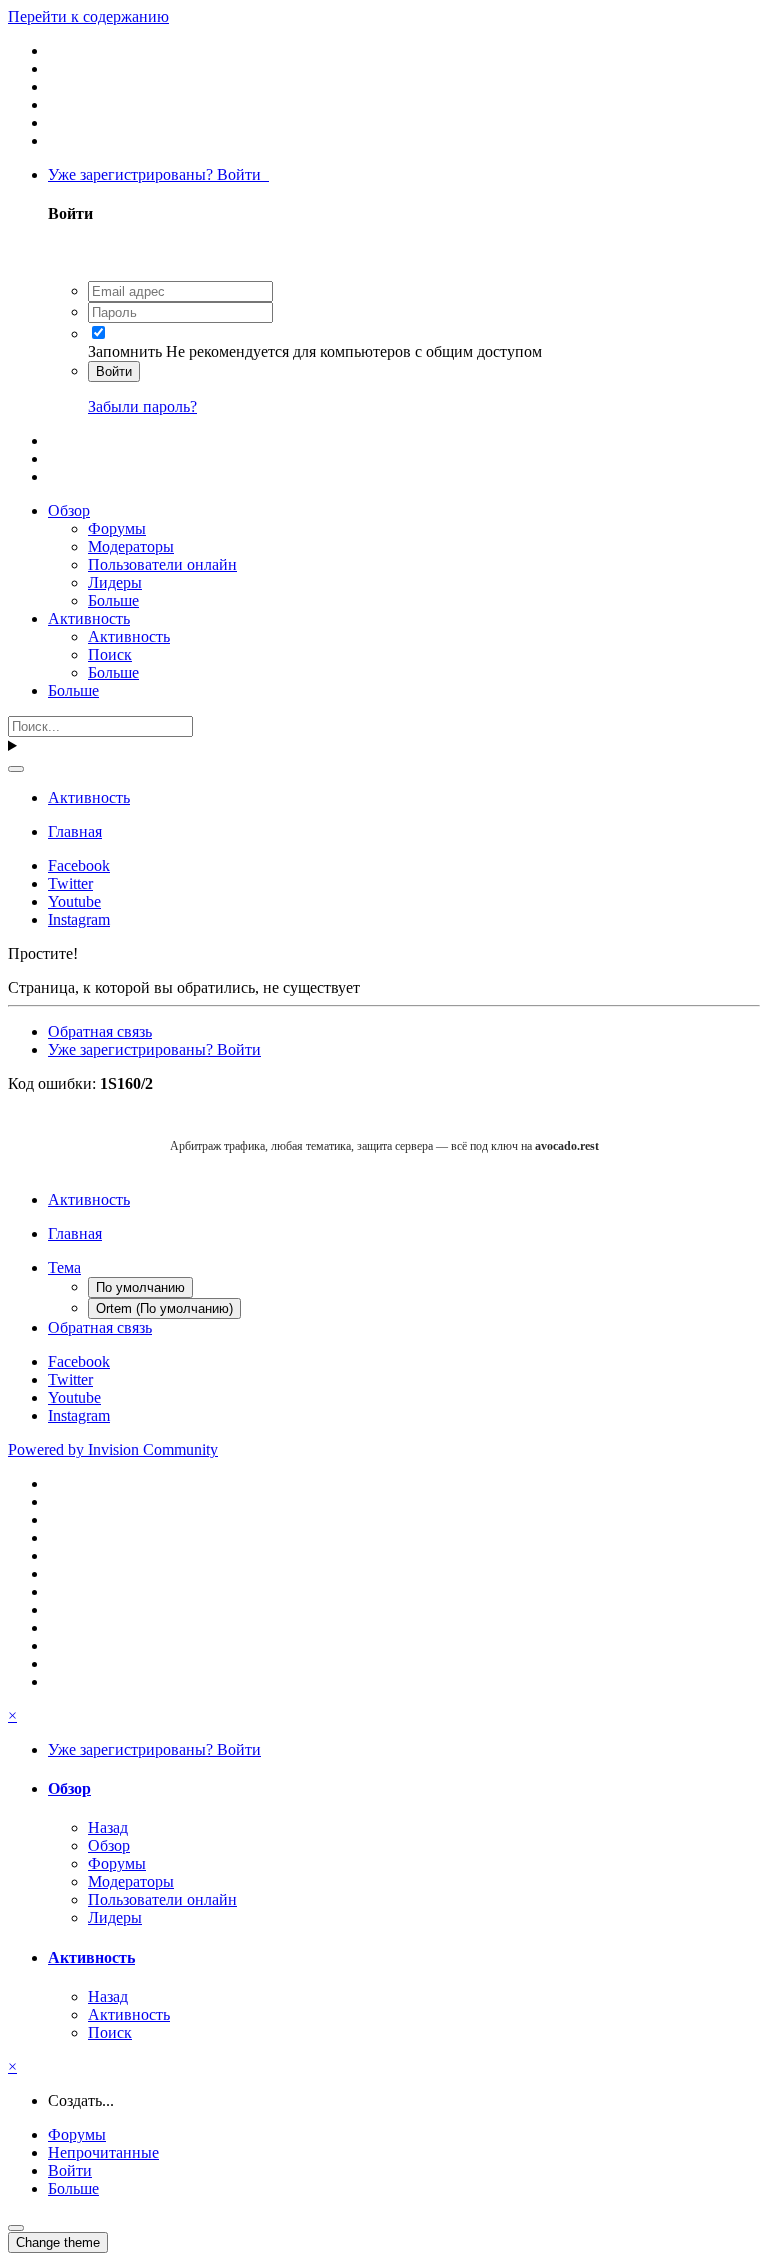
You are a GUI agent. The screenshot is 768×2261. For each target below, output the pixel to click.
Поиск (110, 654)
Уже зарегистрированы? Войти (158, 174)
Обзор (69, 510)
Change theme (58, 2242)
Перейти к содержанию (88, 16)
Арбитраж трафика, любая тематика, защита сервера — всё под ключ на (384, 1146)
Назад (108, 1827)
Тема (64, 1267)
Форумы (117, 528)
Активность (89, 618)
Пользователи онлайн (162, 564)
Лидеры (115, 582)
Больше (113, 600)
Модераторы (131, 546)
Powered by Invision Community (113, 1449)
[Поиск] (16, 769)
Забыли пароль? (142, 406)
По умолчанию (140, 1287)
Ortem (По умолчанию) (164, 1308)
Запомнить (125, 351)
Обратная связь (100, 1031)
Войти (114, 371)
